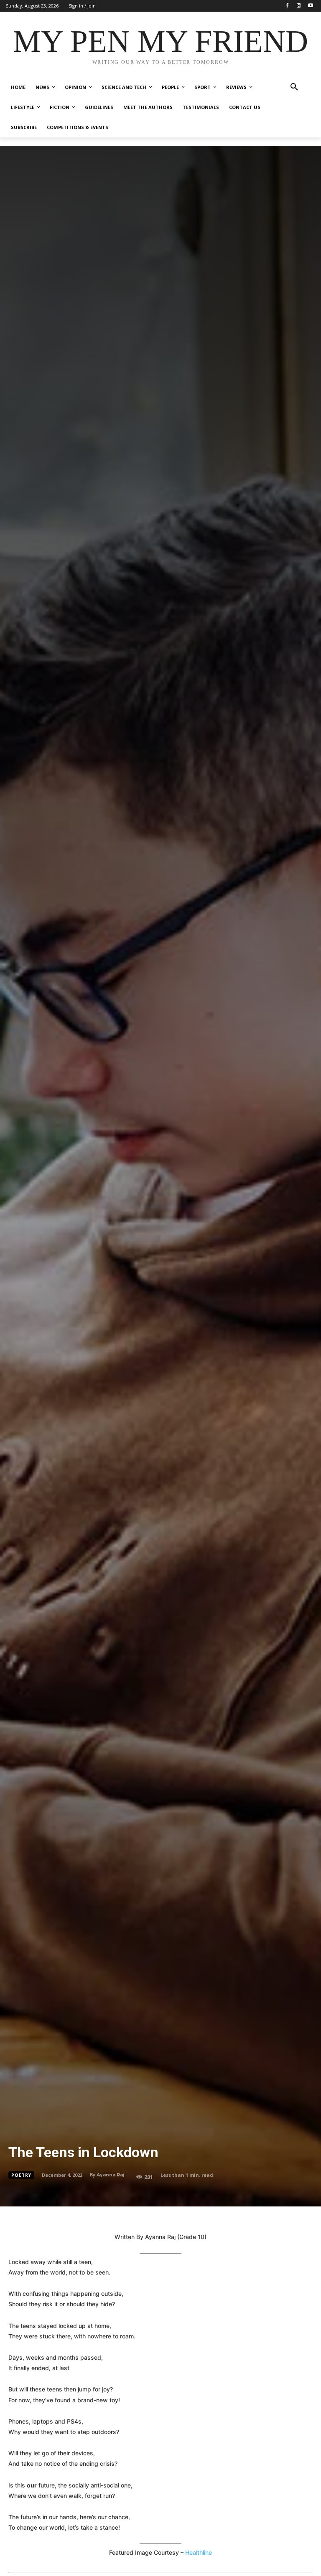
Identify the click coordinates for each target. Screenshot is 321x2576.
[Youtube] (310, 6)
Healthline (199, 2552)
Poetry (21, 2175)
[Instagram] (299, 6)
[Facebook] (287, 6)
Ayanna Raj (111, 2175)
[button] (294, 87)
